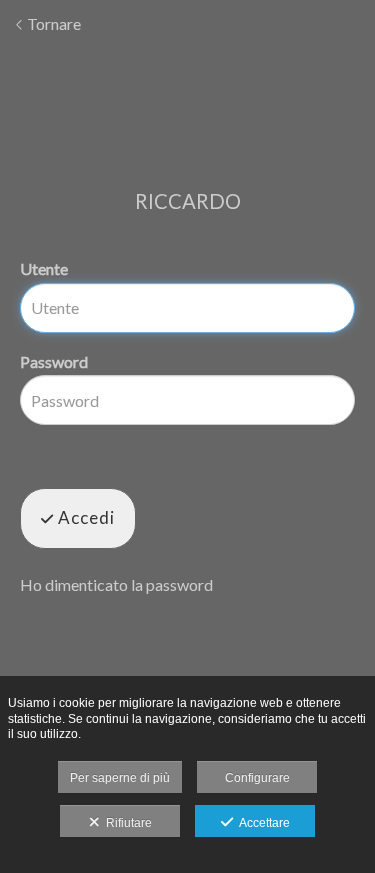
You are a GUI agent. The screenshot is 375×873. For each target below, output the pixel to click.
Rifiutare (126, 823)
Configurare (257, 778)
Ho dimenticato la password (116, 584)
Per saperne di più (120, 778)
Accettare (261, 823)
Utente (44, 268)
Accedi (84, 517)
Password (54, 361)
